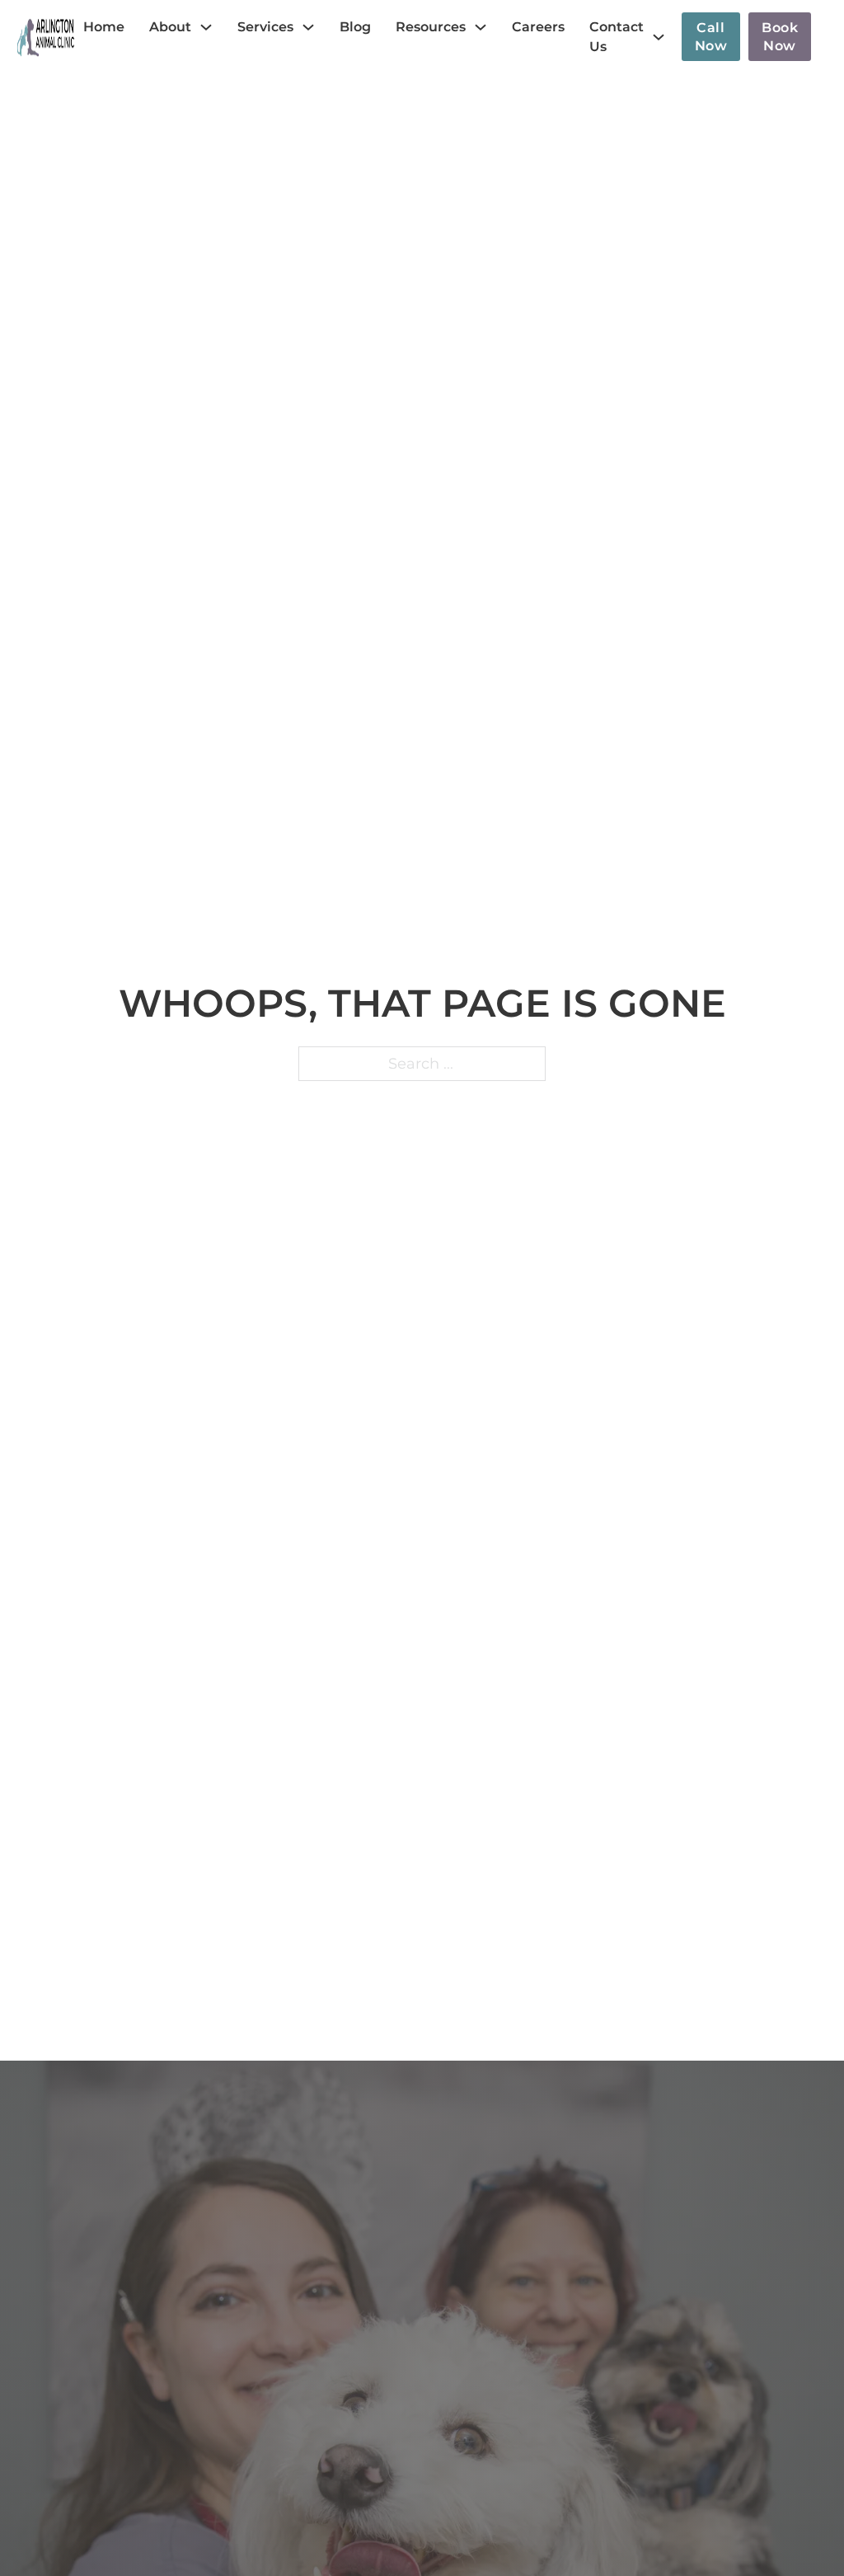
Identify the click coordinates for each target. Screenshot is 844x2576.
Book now (780, 37)
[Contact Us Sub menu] (659, 37)
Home (104, 27)
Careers (538, 27)
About (170, 27)
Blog (355, 27)
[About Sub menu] (206, 27)
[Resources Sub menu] (481, 27)
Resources (431, 27)
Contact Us (617, 37)
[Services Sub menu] (308, 27)
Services (265, 27)
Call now (711, 37)
